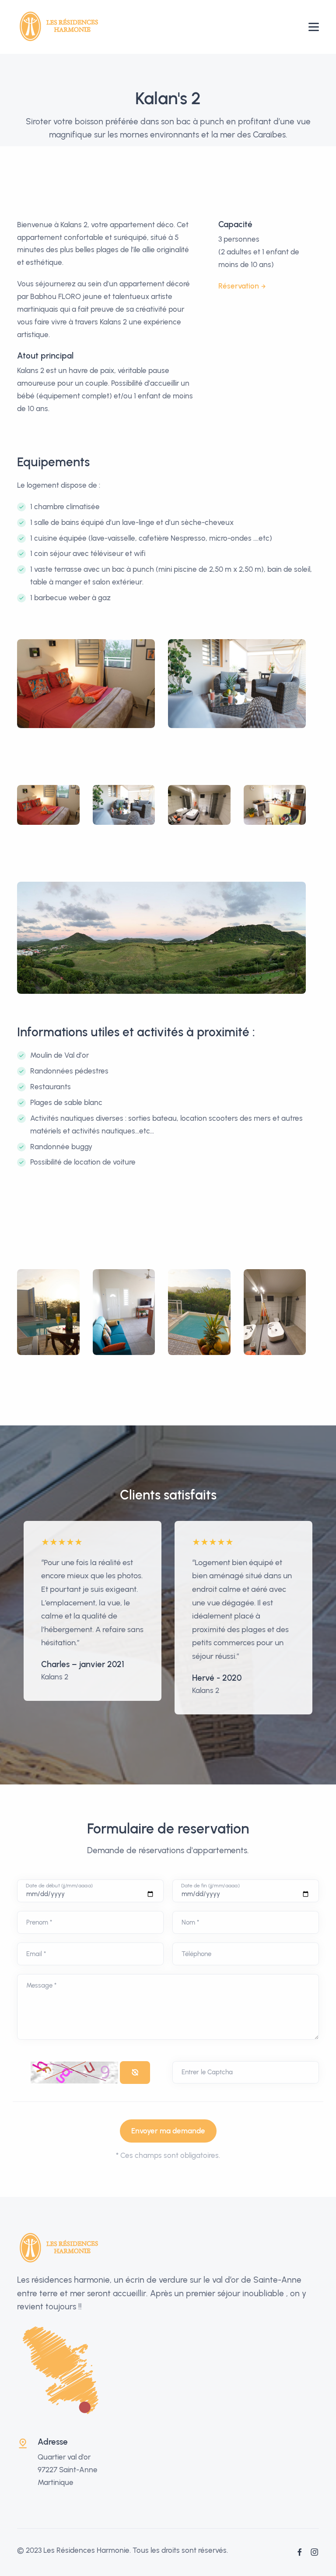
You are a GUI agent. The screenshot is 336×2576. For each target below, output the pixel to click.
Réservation (239, 286)
